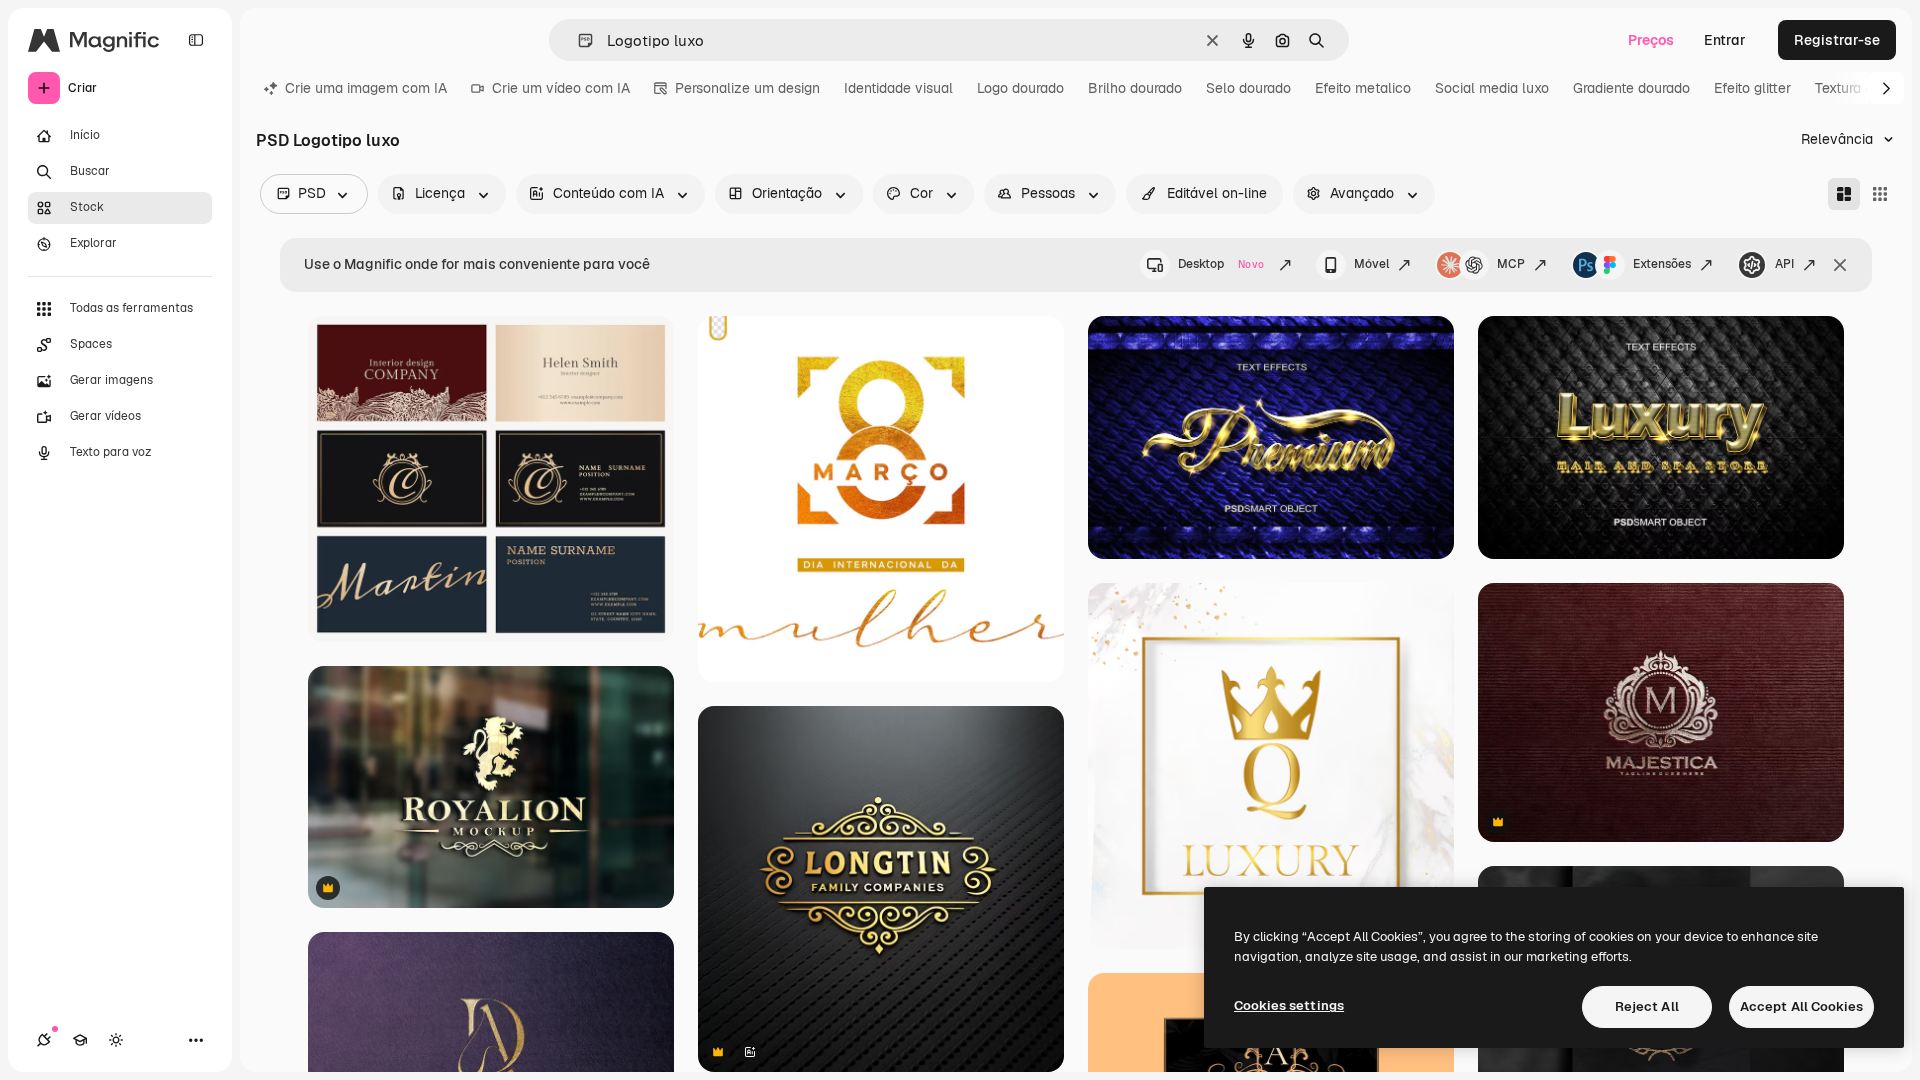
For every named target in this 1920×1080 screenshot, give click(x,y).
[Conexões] (44, 1040)
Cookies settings (1289, 1005)
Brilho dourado (1135, 88)
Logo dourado (1020, 88)
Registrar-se (1837, 40)
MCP (1511, 264)
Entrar (1725, 40)
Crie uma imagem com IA (366, 88)
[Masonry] (1844, 194)
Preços (1651, 40)
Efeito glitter (1752, 88)
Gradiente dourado (1631, 88)
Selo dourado (1248, 88)
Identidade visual (898, 88)
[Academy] (80, 1040)
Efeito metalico (1363, 88)
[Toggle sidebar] (196, 40)
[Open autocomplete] (577, 40)
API (1784, 264)
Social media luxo (1492, 88)
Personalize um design (747, 88)
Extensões (1662, 264)
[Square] (1880, 194)
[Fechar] (1840, 265)
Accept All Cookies (1801, 1006)
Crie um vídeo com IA (561, 88)
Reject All (1647, 1006)
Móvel (1371, 264)
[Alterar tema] (116, 1040)
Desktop (1221, 264)
